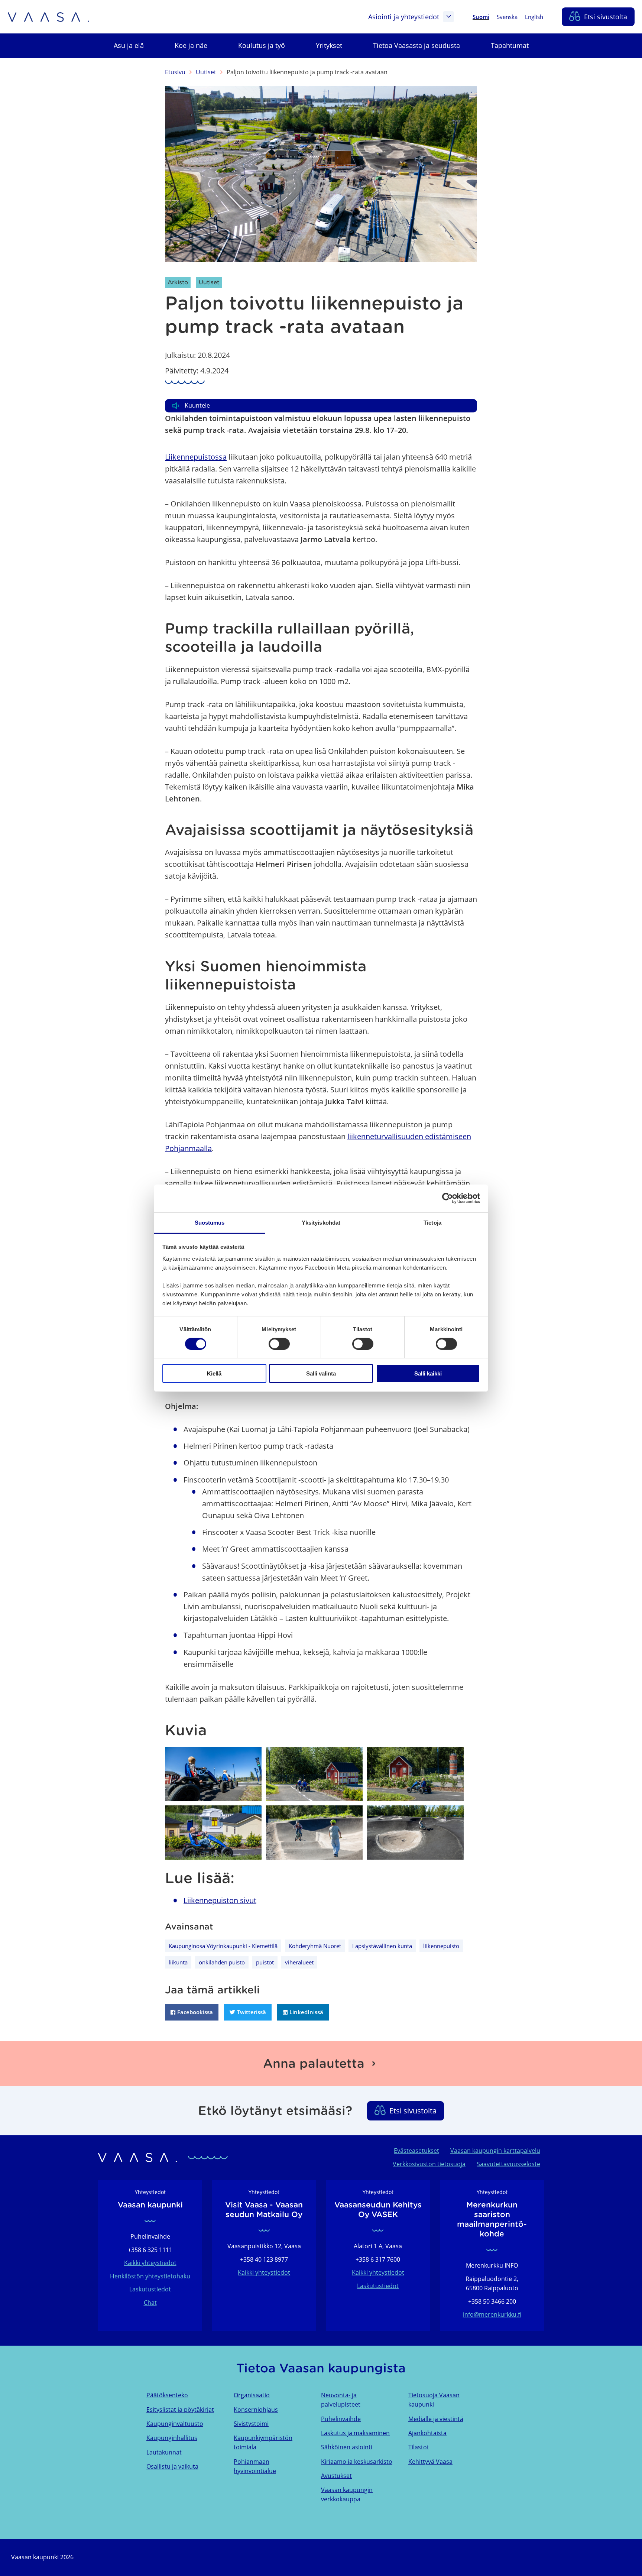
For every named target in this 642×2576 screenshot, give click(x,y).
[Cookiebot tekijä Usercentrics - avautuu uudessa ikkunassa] (448, 1198)
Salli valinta (321, 1373)
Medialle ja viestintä (436, 2419)
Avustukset (336, 2476)
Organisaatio (252, 2395)
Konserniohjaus (256, 2410)
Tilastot (419, 2447)
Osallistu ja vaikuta (172, 2466)
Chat (150, 2303)
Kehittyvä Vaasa (430, 2462)
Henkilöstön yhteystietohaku (150, 2276)
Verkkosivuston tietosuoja (429, 2164)
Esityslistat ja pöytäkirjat (180, 2410)
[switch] (279, 1344)
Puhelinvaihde (341, 2419)
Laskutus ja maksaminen (355, 2433)
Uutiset (206, 72)
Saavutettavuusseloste (508, 2164)
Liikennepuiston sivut (220, 1900)
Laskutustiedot (150, 2289)
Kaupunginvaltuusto (175, 2424)
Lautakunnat (164, 2452)
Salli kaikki (428, 1373)
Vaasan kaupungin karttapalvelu (495, 2151)
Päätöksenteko (167, 2395)
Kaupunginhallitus (172, 2438)
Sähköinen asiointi (347, 2447)
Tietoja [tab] (432, 1222)
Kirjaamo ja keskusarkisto (357, 2462)
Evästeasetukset (416, 2151)
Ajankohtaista (427, 2433)
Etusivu (175, 72)
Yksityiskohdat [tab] (321, 1222)
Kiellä (214, 1373)
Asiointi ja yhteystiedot (404, 17)
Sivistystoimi (251, 2424)
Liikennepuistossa (196, 457)
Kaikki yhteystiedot (150, 2263)
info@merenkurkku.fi (492, 2314)
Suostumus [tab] (210, 1222)
